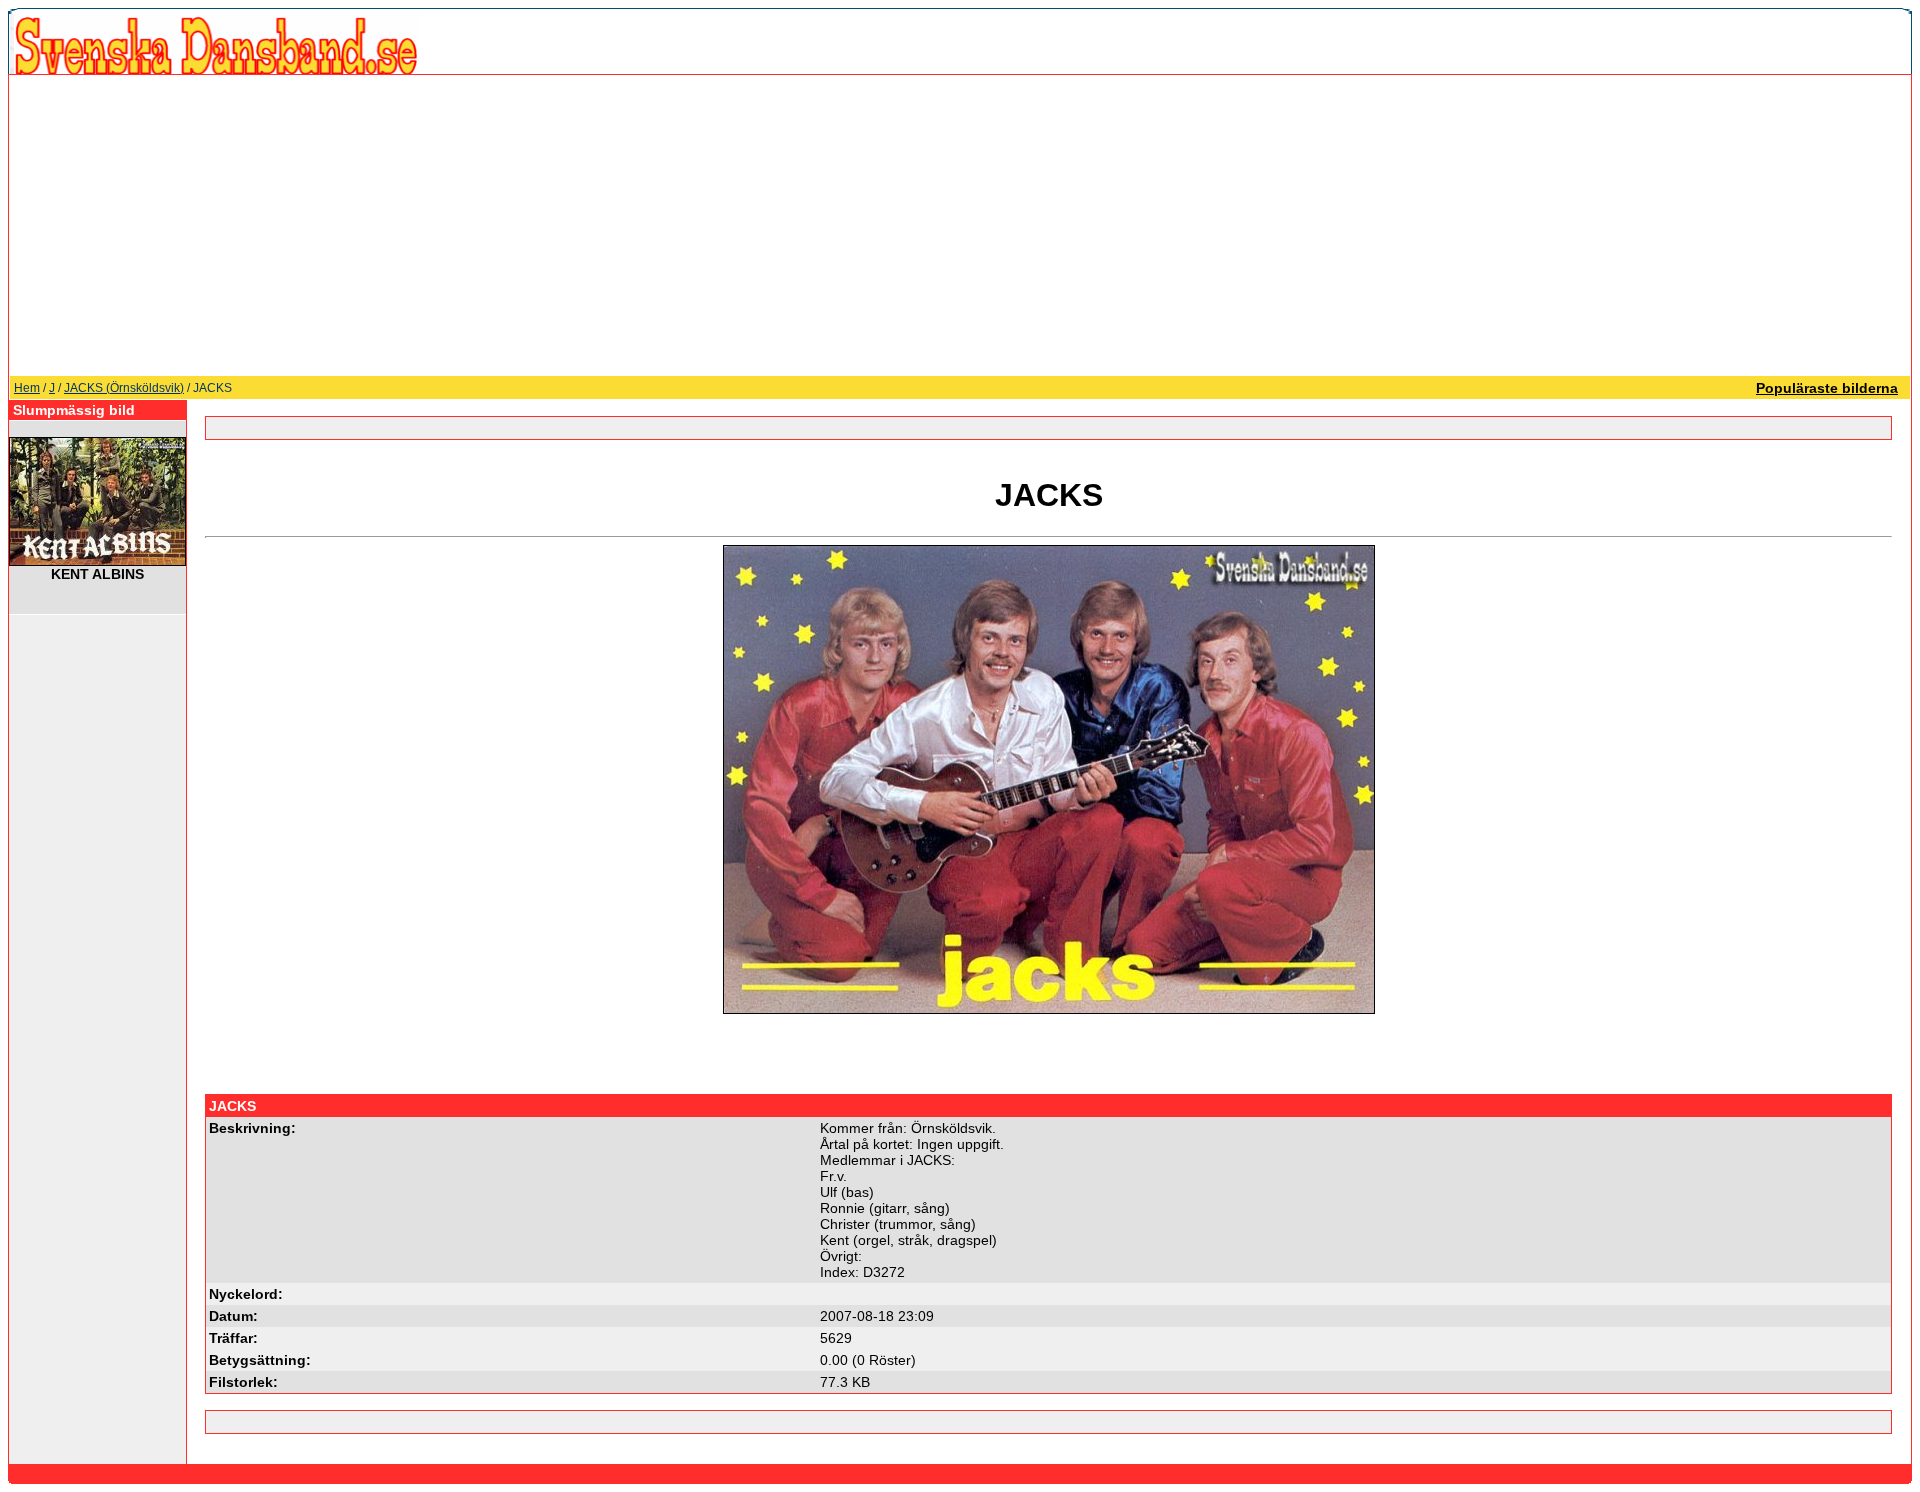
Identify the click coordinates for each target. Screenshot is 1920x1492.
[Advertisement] (960, 225)
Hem (27, 388)
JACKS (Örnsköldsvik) (124, 388)
